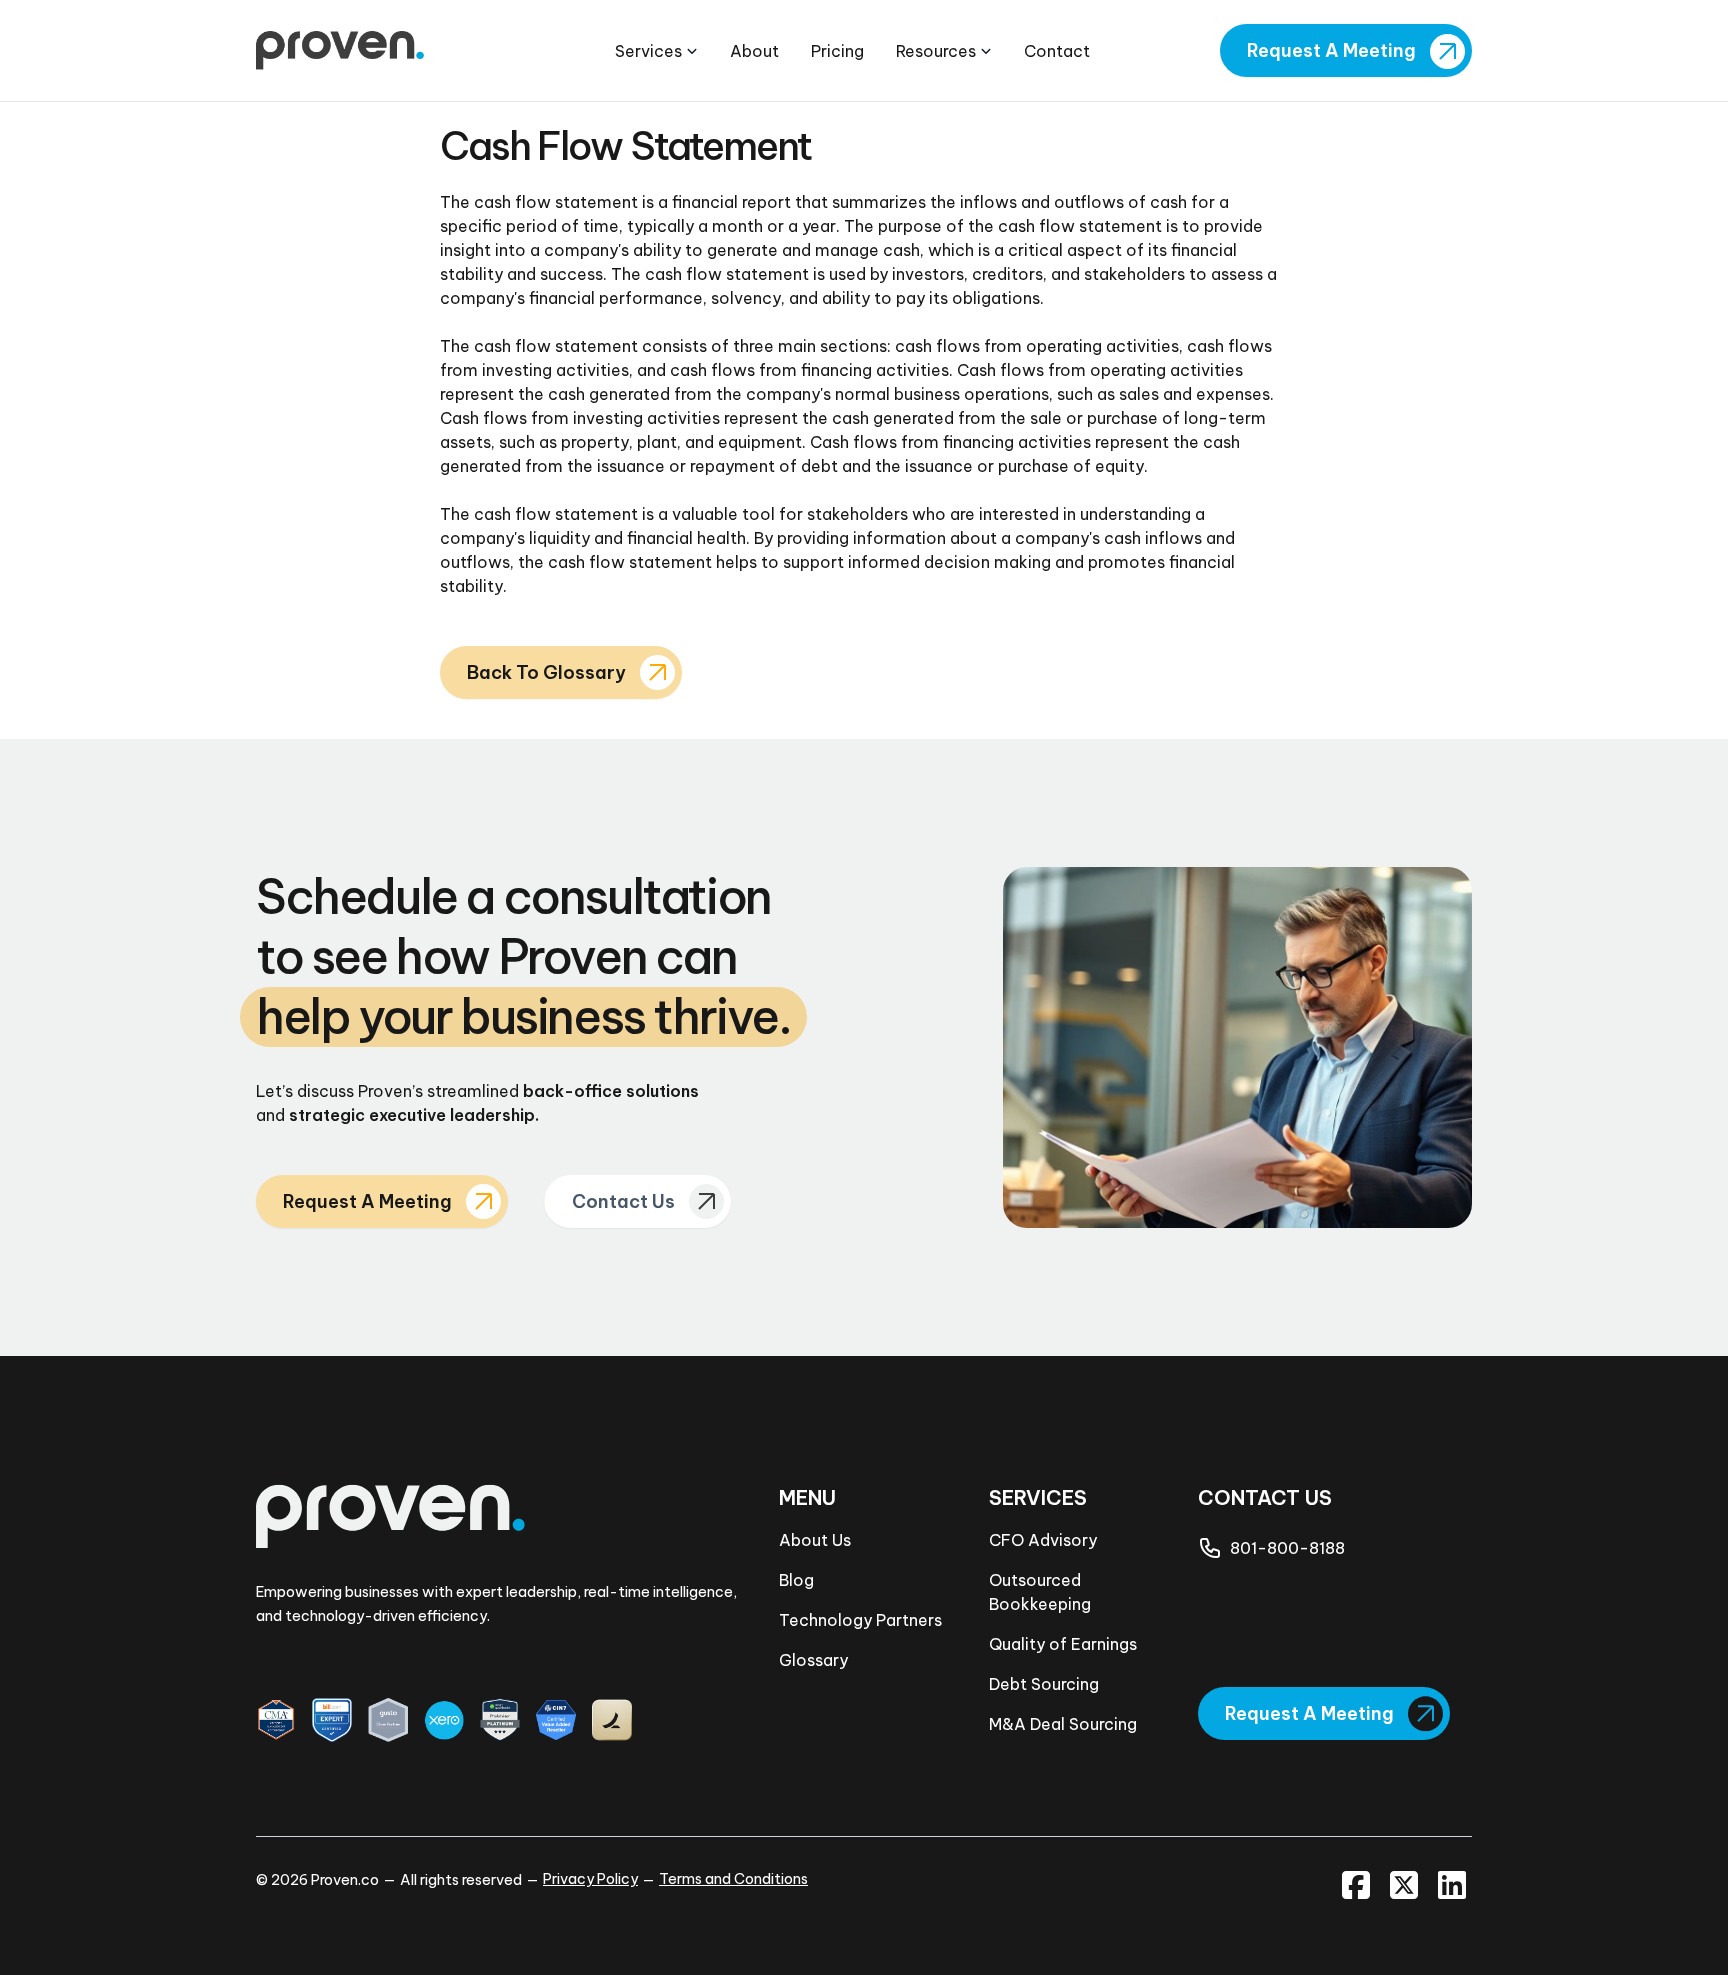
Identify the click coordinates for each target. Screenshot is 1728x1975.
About (754, 51)
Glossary (813, 1660)
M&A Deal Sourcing (1063, 1724)
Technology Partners (860, 1620)
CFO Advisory (1043, 1540)
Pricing (837, 51)
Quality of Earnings (1063, 1644)
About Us (815, 1540)
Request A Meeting (1331, 50)
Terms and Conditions (733, 1879)
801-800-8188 (1287, 1548)
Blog (796, 1580)
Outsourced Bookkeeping (1040, 1592)
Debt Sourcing (1044, 1684)
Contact (1057, 51)
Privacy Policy (590, 1879)
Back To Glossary (546, 672)
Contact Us (623, 1201)
